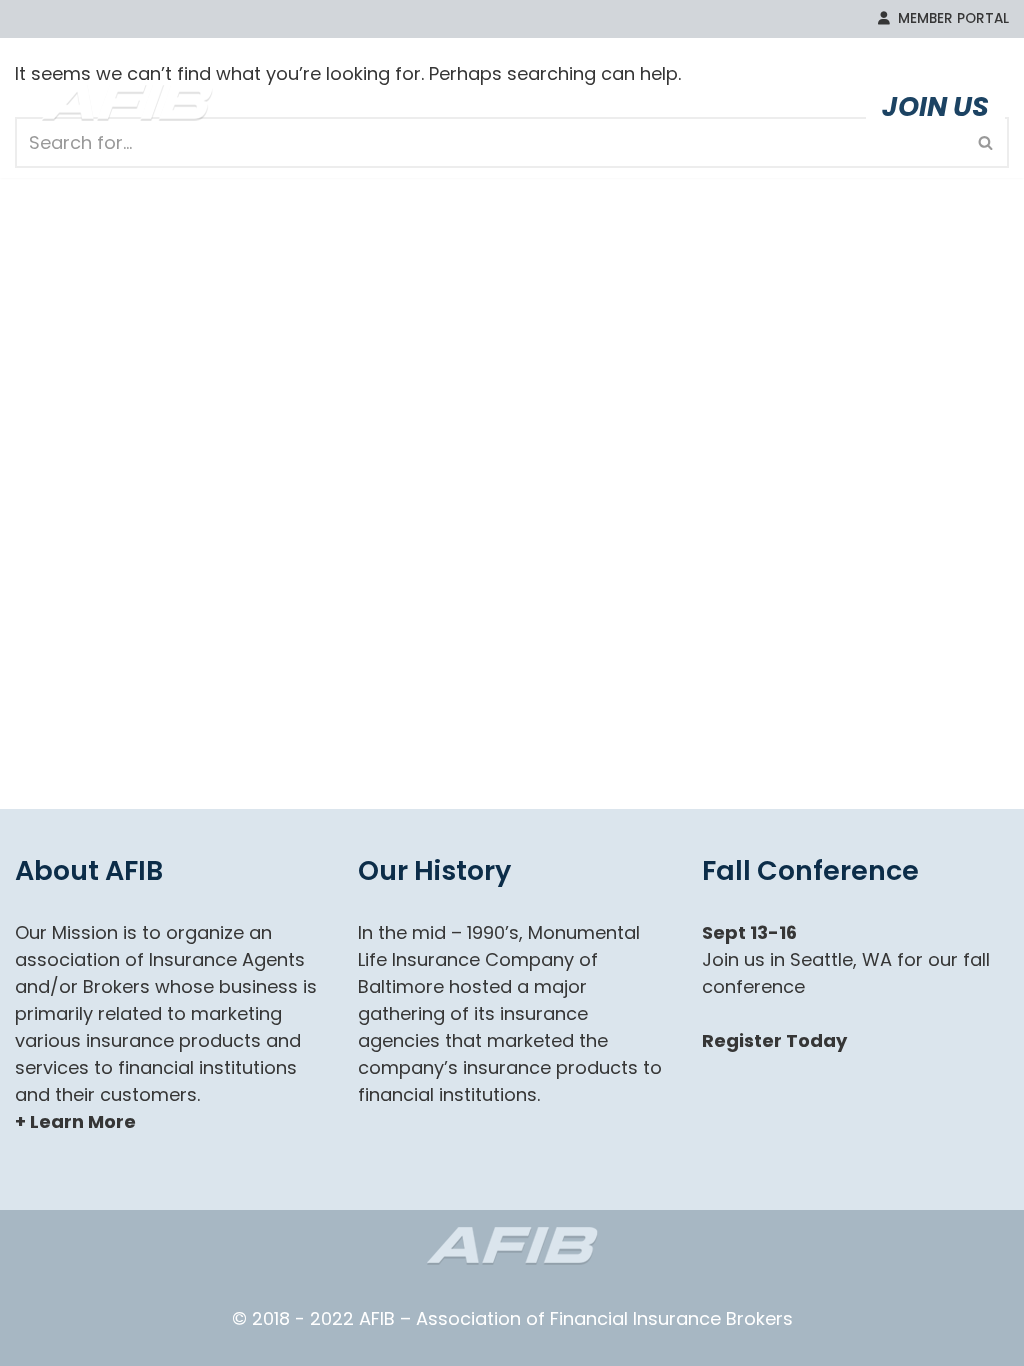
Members (520, 106)
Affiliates (721, 106)
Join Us (935, 106)
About (347, 106)
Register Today (774, 1040)
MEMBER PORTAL (949, 18)
